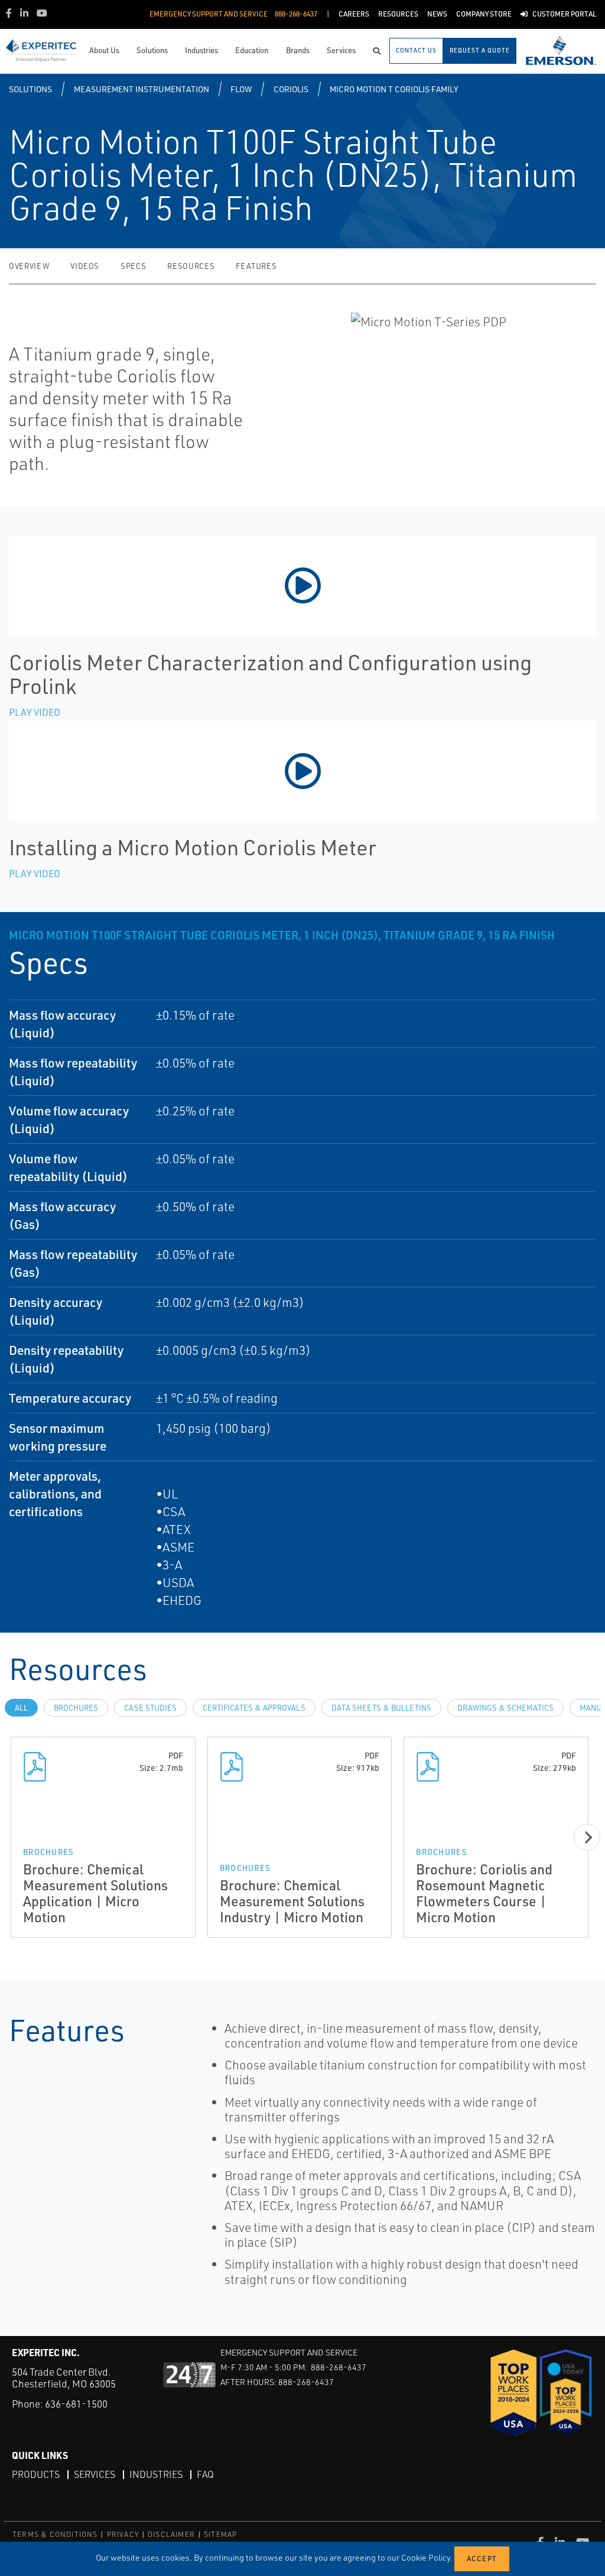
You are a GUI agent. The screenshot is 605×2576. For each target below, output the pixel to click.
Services (95, 2474)
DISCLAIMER (171, 2534)
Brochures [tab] (76, 1708)
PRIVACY (123, 2534)
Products (36, 2474)
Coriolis (291, 89)
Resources (191, 266)
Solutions (30, 89)
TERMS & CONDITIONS (55, 2534)
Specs (133, 266)
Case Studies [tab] (150, 1708)
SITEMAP (220, 2534)
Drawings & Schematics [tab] (505, 1708)
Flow (241, 89)
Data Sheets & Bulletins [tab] (381, 1708)
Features (256, 266)
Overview (29, 266)
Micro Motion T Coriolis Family (394, 89)
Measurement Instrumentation (142, 89)
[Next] (587, 1837)
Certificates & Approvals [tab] (254, 1708)
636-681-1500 (76, 2404)
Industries (156, 2474)
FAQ (205, 2474)
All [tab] (21, 1708)
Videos (85, 266)
